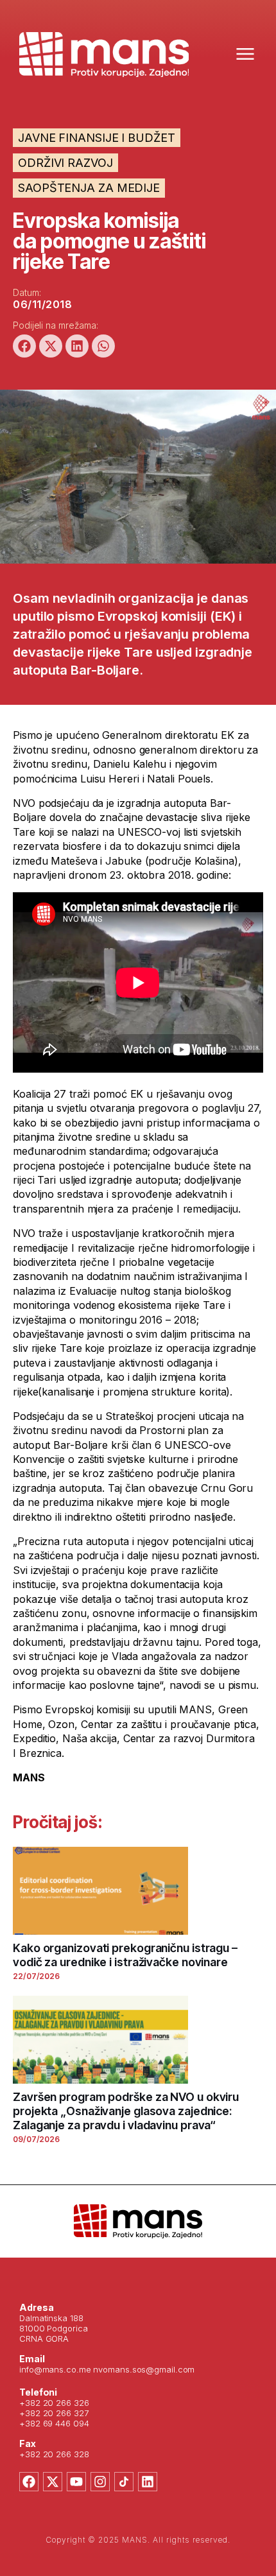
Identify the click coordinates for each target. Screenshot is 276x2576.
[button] (24, 346)
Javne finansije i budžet (97, 138)
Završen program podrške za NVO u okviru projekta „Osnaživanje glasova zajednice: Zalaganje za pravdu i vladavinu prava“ (126, 2111)
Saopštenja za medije (89, 188)
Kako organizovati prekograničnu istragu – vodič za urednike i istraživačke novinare (125, 1955)
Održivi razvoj (65, 163)
